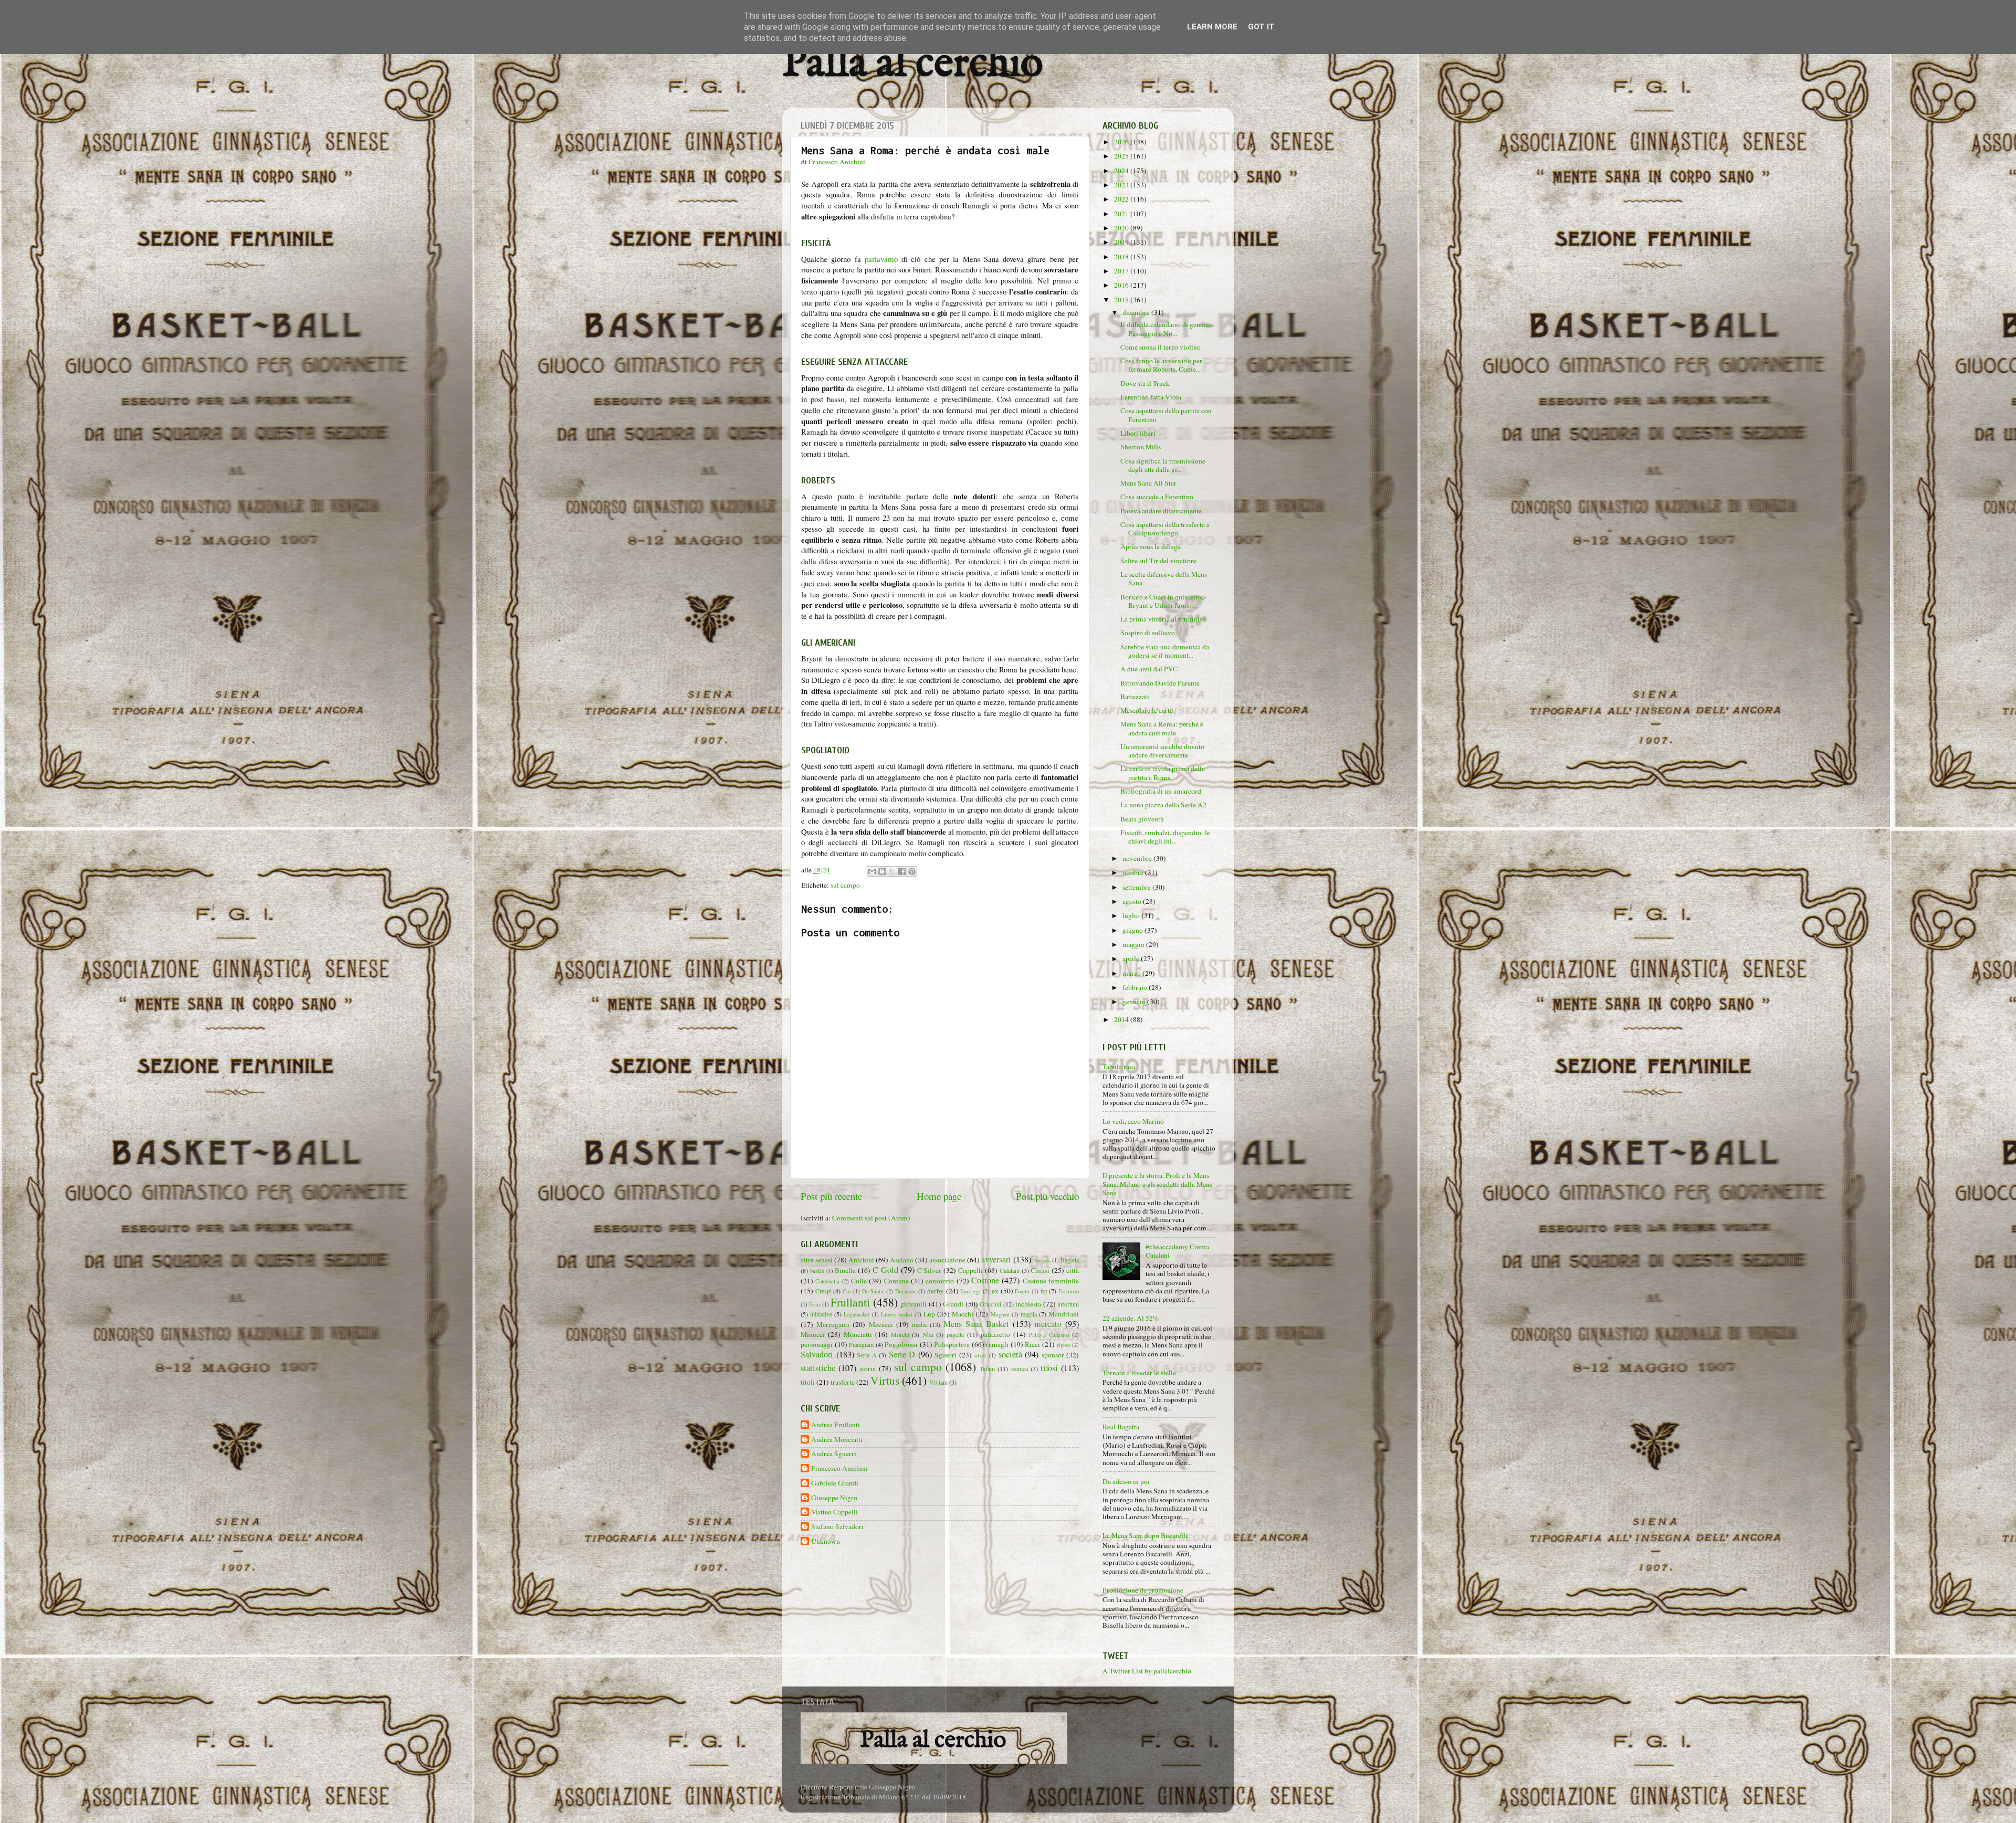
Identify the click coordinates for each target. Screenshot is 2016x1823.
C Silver (930, 1270)
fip (1044, 1291)
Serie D (902, 1354)
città (1073, 1270)
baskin (817, 1271)
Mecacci (881, 1324)
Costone (985, 1280)
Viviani (938, 1382)
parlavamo (881, 259)
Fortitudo (1069, 1291)
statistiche (818, 1368)
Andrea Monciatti (837, 1440)
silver (980, 1355)
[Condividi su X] (892, 871)
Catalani (1010, 1270)
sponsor (1053, 1355)
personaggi (817, 1344)
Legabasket (857, 1314)
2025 (1122, 156)
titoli (808, 1382)
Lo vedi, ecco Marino (1133, 1121)
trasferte (843, 1382)
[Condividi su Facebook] (902, 871)
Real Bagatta (1121, 1427)
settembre (1137, 887)
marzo (1132, 973)
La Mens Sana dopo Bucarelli (1145, 1535)
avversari (996, 1259)
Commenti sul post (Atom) (871, 1218)
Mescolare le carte (1147, 710)
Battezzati (1135, 697)
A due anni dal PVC (1149, 669)
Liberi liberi (1138, 433)
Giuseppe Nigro (834, 1498)
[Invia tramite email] (872, 871)
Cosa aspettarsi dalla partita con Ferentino (1166, 415)
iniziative (821, 1314)
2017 (1122, 271)
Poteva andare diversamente (1161, 511)
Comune (896, 1281)
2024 (1122, 171)
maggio (1134, 944)
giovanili (913, 1304)
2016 (1122, 285)
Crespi (823, 1291)
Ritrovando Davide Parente (1160, 683)
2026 (1122, 142)
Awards (1042, 1260)
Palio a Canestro (1049, 1335)
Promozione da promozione (1143, 1590)
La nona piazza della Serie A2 (1163, 805)
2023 (1122, 185)
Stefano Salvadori (837, 1527)
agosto (1133, 901)
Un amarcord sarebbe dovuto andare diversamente (1162, 751)
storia (868, 1368)
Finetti (1022, 1291)
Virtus (885, 1380)
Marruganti (833, 1324)
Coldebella (827, 1281)
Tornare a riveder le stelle (1139, 1373)
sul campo (845, 885)
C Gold (885, 1270)
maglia (1029, 1314)
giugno (1133, 930)
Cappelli (970, 1270)
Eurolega (970, 1291)
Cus (847, 1291)
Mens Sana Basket (976, 1324)
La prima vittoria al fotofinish (1163, 619)
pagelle (955, 1334)
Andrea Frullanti (836, 1425)
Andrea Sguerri (834, 1454)
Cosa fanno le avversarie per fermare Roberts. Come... (1161, 365)
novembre (1138, 858)
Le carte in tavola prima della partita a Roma (1163, 773)
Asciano (902, 1260)
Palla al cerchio (913, 64)
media (919, 1324)
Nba (928, 1334)
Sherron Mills (1141, 447)
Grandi (953, 1304)
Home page (939, 1196)
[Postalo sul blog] (882, 871)
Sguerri (946, 1355)
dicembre (1137, 312)
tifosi (1049, 1368)
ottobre (1134, 872)
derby (936, 1291)
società (1010, 1354)
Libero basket (897, 1314)
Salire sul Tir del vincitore (1158, 561)
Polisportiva (952, 1344)
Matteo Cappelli (834, 1512)
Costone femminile (1051, 1281)
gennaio (1135, 1002)
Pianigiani (861, 1344)
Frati (815, 1304)
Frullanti (850, 1302)
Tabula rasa (1119, 1067)
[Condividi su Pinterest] (912, 871)
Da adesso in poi (1126, 1481)
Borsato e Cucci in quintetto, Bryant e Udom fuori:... (1162, 601)
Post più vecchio (1047, 1196)
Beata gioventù (1142, 819)
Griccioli (990, 1304)
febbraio (1136, 987)
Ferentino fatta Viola (1151, 397)
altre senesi (817, 1260)
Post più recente (831, 1196)
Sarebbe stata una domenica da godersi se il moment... (1165, 651)
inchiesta (1028, 1304)
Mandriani (1064, 1314)
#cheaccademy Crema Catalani (1177, 1251)
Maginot (1000, 1314)
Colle (859, 1281)
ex (995, 1291)
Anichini (861, 1260)
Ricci (1032, 1344)
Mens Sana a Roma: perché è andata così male (1162, 728)
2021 (1122, 214)
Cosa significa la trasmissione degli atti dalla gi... (1163, 465)
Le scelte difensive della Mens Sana (1164, 578)
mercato (1048, 1324)
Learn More (1212, 27)
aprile (1132, 958)
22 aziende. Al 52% (1131, 1318)
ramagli (997, 1344)
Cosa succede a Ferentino (1157, 497)
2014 (1122, 1019)
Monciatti (858, 1334)
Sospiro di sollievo (1148, 633)
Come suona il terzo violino (1161, 347)
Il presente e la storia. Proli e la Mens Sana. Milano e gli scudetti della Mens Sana (1157, 1184)
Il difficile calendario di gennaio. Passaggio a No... (1167, 329)
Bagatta (1070, 1260)
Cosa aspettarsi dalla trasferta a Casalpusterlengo (1165, 529)
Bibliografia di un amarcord (1161, 791)
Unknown (826, 1541)
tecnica (1020, 1368)
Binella (845, 1270)
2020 (1122, 228)
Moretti (900, 1334)
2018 (1122, 257)
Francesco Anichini (839, 1468)
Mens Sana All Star (1148, 483)
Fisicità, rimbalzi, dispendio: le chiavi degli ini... (1165, 837)
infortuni (1068, 1304)
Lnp (929, 1314)
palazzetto (995, 1334)
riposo (1064, 1345)
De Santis (873, 1291)
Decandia (906, 1291)
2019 (1122, 242)
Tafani (987, 1368)
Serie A (867, 1355)
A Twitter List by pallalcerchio (1147, 1671)
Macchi (963, 1314)
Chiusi (1040, 1270)
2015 (1122, 300)
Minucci (813, 1334)
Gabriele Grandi (835, 1483)
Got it (1261, 27)
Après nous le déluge (1151, 546)
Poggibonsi (901, 1344)
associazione (947, 1260)
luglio (1132, 915)
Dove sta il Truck (1145, 383)
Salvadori (817, 1354)
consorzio (940, 1281)
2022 (1122, 199)
